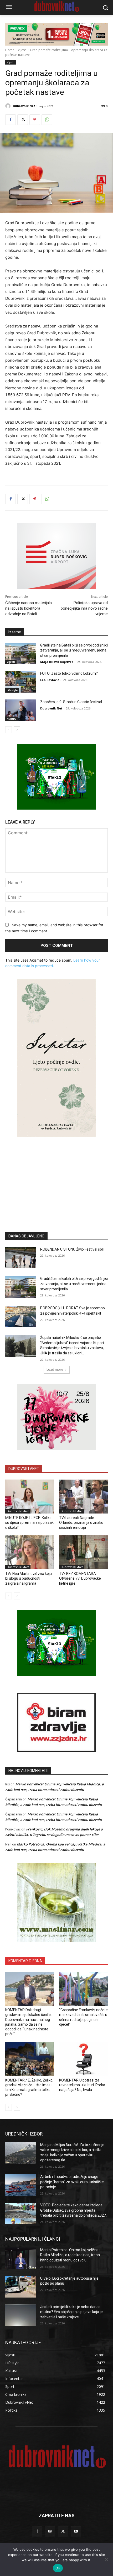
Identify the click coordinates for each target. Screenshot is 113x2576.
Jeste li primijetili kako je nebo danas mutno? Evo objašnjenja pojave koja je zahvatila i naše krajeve (71, 2312)
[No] (106, 2559)
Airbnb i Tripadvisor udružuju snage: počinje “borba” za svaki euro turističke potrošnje (72, 2182)
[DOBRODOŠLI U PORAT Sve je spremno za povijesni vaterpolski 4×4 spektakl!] (21, 1316)
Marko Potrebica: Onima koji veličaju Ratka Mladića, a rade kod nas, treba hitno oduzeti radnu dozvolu (70, 2255)
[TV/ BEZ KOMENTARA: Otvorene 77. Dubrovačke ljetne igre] (83, 1553)
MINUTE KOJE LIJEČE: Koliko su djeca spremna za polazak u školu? (29, 1522)
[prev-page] (9, 730)
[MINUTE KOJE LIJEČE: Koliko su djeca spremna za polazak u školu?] (30, 1497)
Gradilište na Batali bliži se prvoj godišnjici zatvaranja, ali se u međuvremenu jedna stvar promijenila (74, 650)
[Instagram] (50, 2531)
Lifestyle (12, 690)
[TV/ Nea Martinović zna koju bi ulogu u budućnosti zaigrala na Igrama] (30, 1553)
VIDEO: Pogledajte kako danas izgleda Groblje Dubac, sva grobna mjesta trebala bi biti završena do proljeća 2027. (73, 2210)
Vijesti (22, 50)
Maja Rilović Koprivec (57, 662)
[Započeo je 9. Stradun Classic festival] (21, 710)
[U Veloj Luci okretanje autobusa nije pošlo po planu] (21, 2287)
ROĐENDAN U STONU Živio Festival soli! (72, 1249)
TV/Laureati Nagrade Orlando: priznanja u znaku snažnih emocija (81, 1522)
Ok (58, 2568)
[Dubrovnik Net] (9, 106)
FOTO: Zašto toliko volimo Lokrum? (69, 673)
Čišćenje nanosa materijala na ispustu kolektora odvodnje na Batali (29, 608)
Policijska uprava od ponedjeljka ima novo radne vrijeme (84, 608)
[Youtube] (76, 2531)
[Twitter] (23, 120)
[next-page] (17, 730)
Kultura (12, 719)
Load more (55, 1370)
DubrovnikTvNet (18, 1511)
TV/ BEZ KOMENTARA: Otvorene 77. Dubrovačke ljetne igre (80, 1578)
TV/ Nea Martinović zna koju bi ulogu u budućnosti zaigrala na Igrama (29, 1578)
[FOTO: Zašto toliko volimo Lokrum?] (21, 682)
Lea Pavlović (50, 680)
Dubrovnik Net (24, 106)
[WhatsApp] (47, 120)
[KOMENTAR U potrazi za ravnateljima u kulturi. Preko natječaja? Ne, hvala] (83, 2059)
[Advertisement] (56, 1177)
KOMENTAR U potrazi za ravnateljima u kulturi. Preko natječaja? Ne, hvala (82, 2085)
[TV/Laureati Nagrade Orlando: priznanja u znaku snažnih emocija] (83, 1497)
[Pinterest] (35, 120)
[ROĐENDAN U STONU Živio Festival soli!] (21, 1258)
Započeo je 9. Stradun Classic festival (71, 702)
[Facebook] (11, 120)
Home (10, 50)
